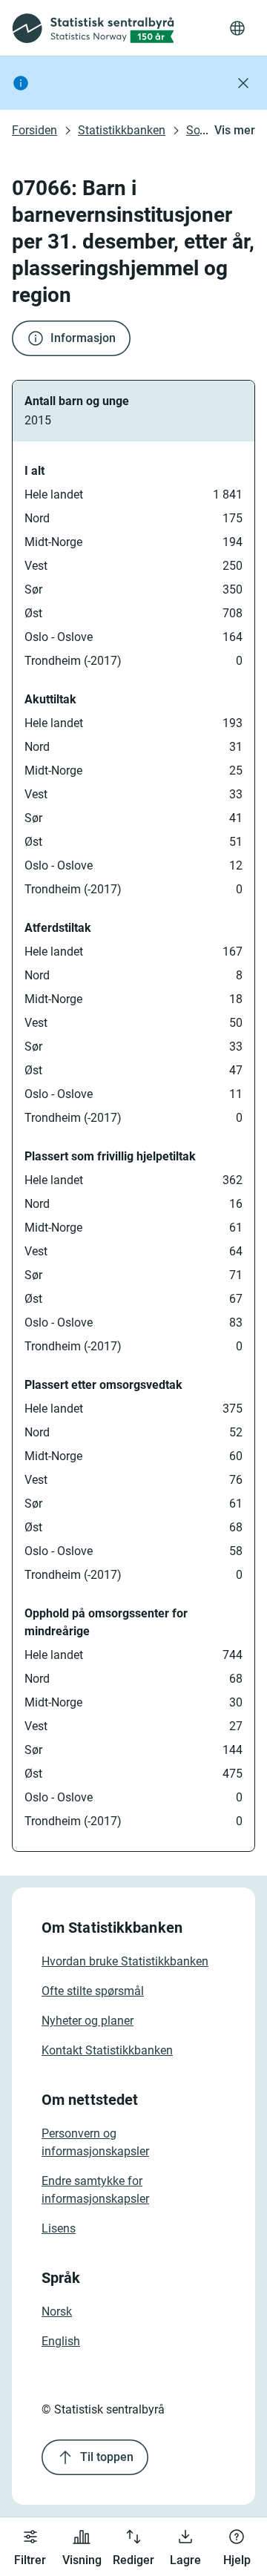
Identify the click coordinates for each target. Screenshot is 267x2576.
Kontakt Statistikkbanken (107, 2050)
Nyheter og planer (88, 2021)
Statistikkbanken (122, 130)
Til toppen (107, 2457)
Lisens (59, 2228)
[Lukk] (243, 83)
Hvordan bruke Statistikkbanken (125, 1961)
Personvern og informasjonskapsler (95, 2142)
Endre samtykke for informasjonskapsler (95, 2190)
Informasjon (83, 338)
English (61, 2341)
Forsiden (34, 130)
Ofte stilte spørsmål (93, 1991)
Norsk (57, 2311)
